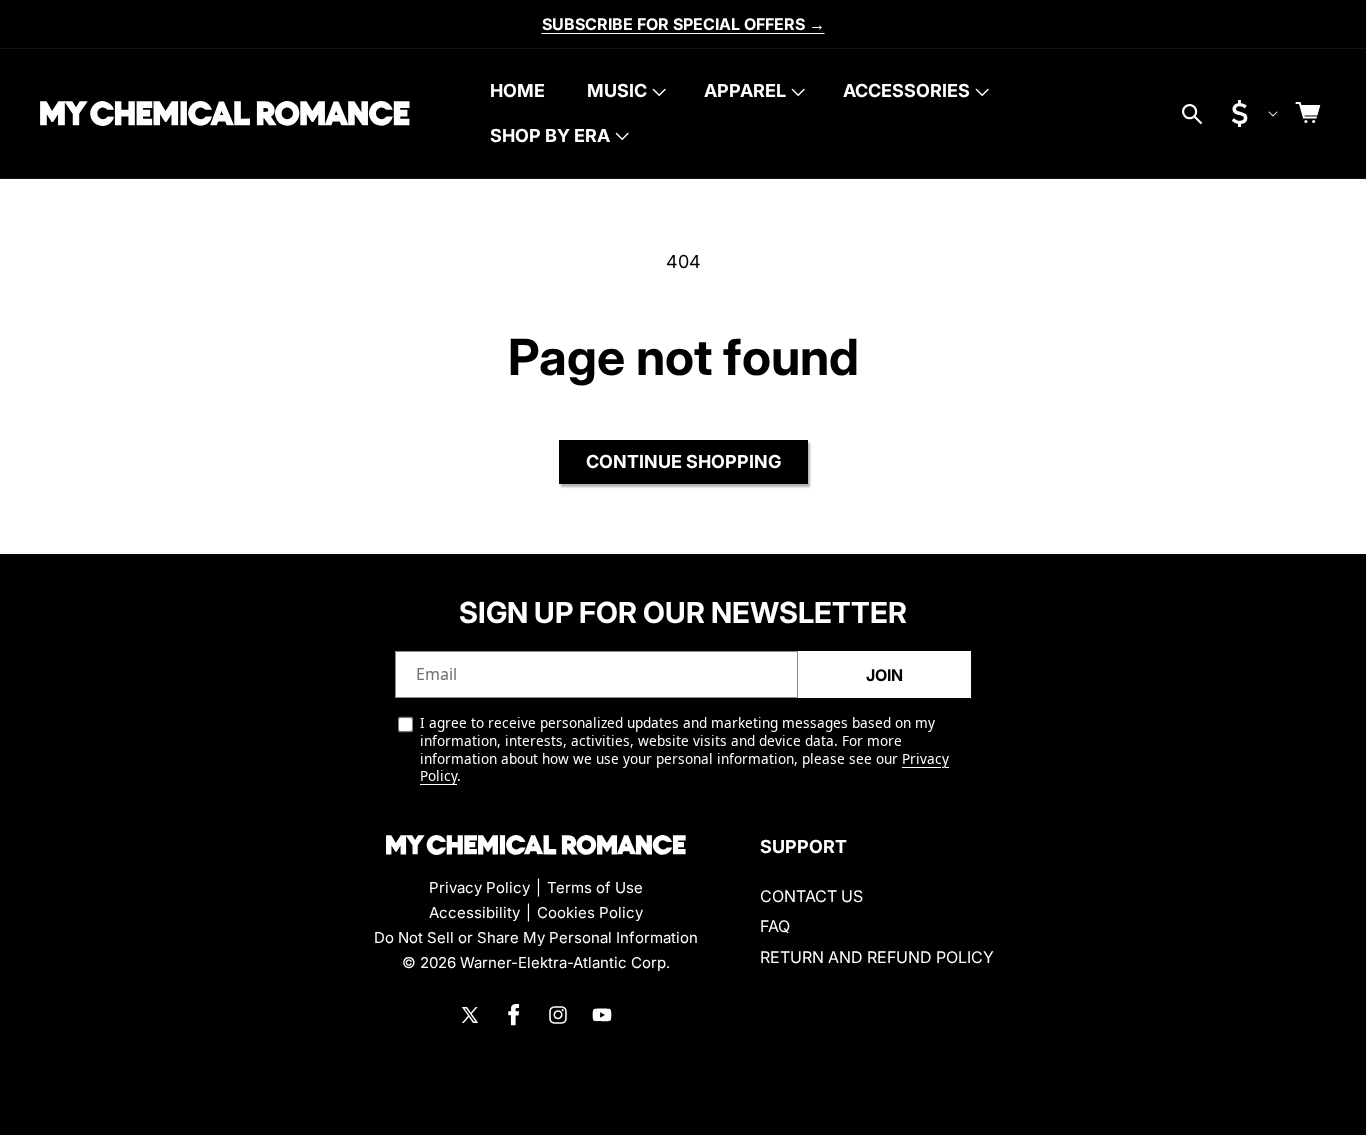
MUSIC (617, 90)
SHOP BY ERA (550, 135)
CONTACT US (811, 896)
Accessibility (474, 912)
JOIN (884, 675)
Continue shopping (683, 461)
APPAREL (745, 90)
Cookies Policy (590, 912)
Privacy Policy (479, 887)
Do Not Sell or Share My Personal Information (536, 937)
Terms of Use (595, 887)
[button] (624, 91)
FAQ (775, 926)
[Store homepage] (536, 845)
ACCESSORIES (906, 90)
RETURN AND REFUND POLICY (877, 957)
